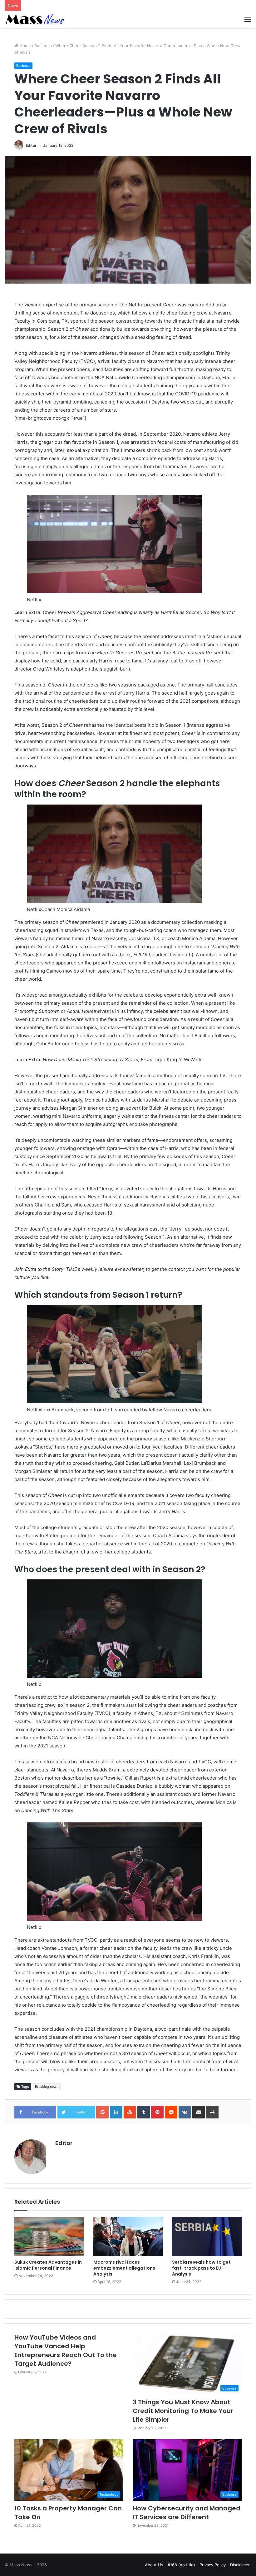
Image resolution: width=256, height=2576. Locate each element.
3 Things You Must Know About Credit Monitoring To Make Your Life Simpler (183, 2411)
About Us (154, 2565)
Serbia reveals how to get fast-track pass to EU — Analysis (201, 2268)
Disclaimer (240, 2565)
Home (25, 46)
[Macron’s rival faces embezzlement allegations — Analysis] (128, 2237)
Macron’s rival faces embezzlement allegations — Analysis (127, 2268)
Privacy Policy (213, 2565)
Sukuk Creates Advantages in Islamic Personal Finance (48, 2265)
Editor (31, 145)
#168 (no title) (181, 2565)
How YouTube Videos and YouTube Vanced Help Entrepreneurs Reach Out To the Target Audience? (66, 2351)
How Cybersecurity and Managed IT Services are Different (187, 2513)
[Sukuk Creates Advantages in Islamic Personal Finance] (49, 2237)
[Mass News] (34, 20)
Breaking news (47, 2087)
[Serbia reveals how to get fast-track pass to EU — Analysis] (207, 2237)
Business (43, 46)
